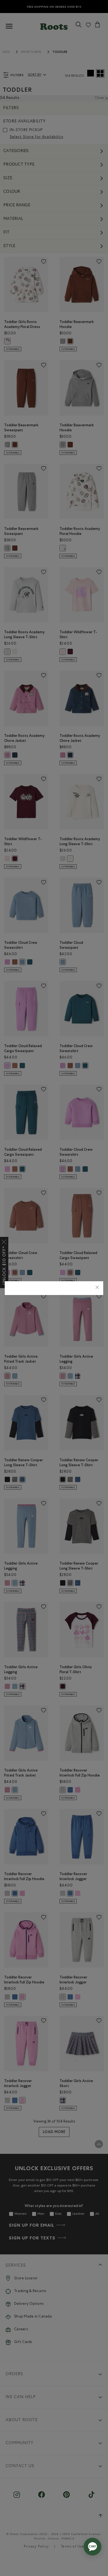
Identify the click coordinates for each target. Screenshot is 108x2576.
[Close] (97, 1288)
